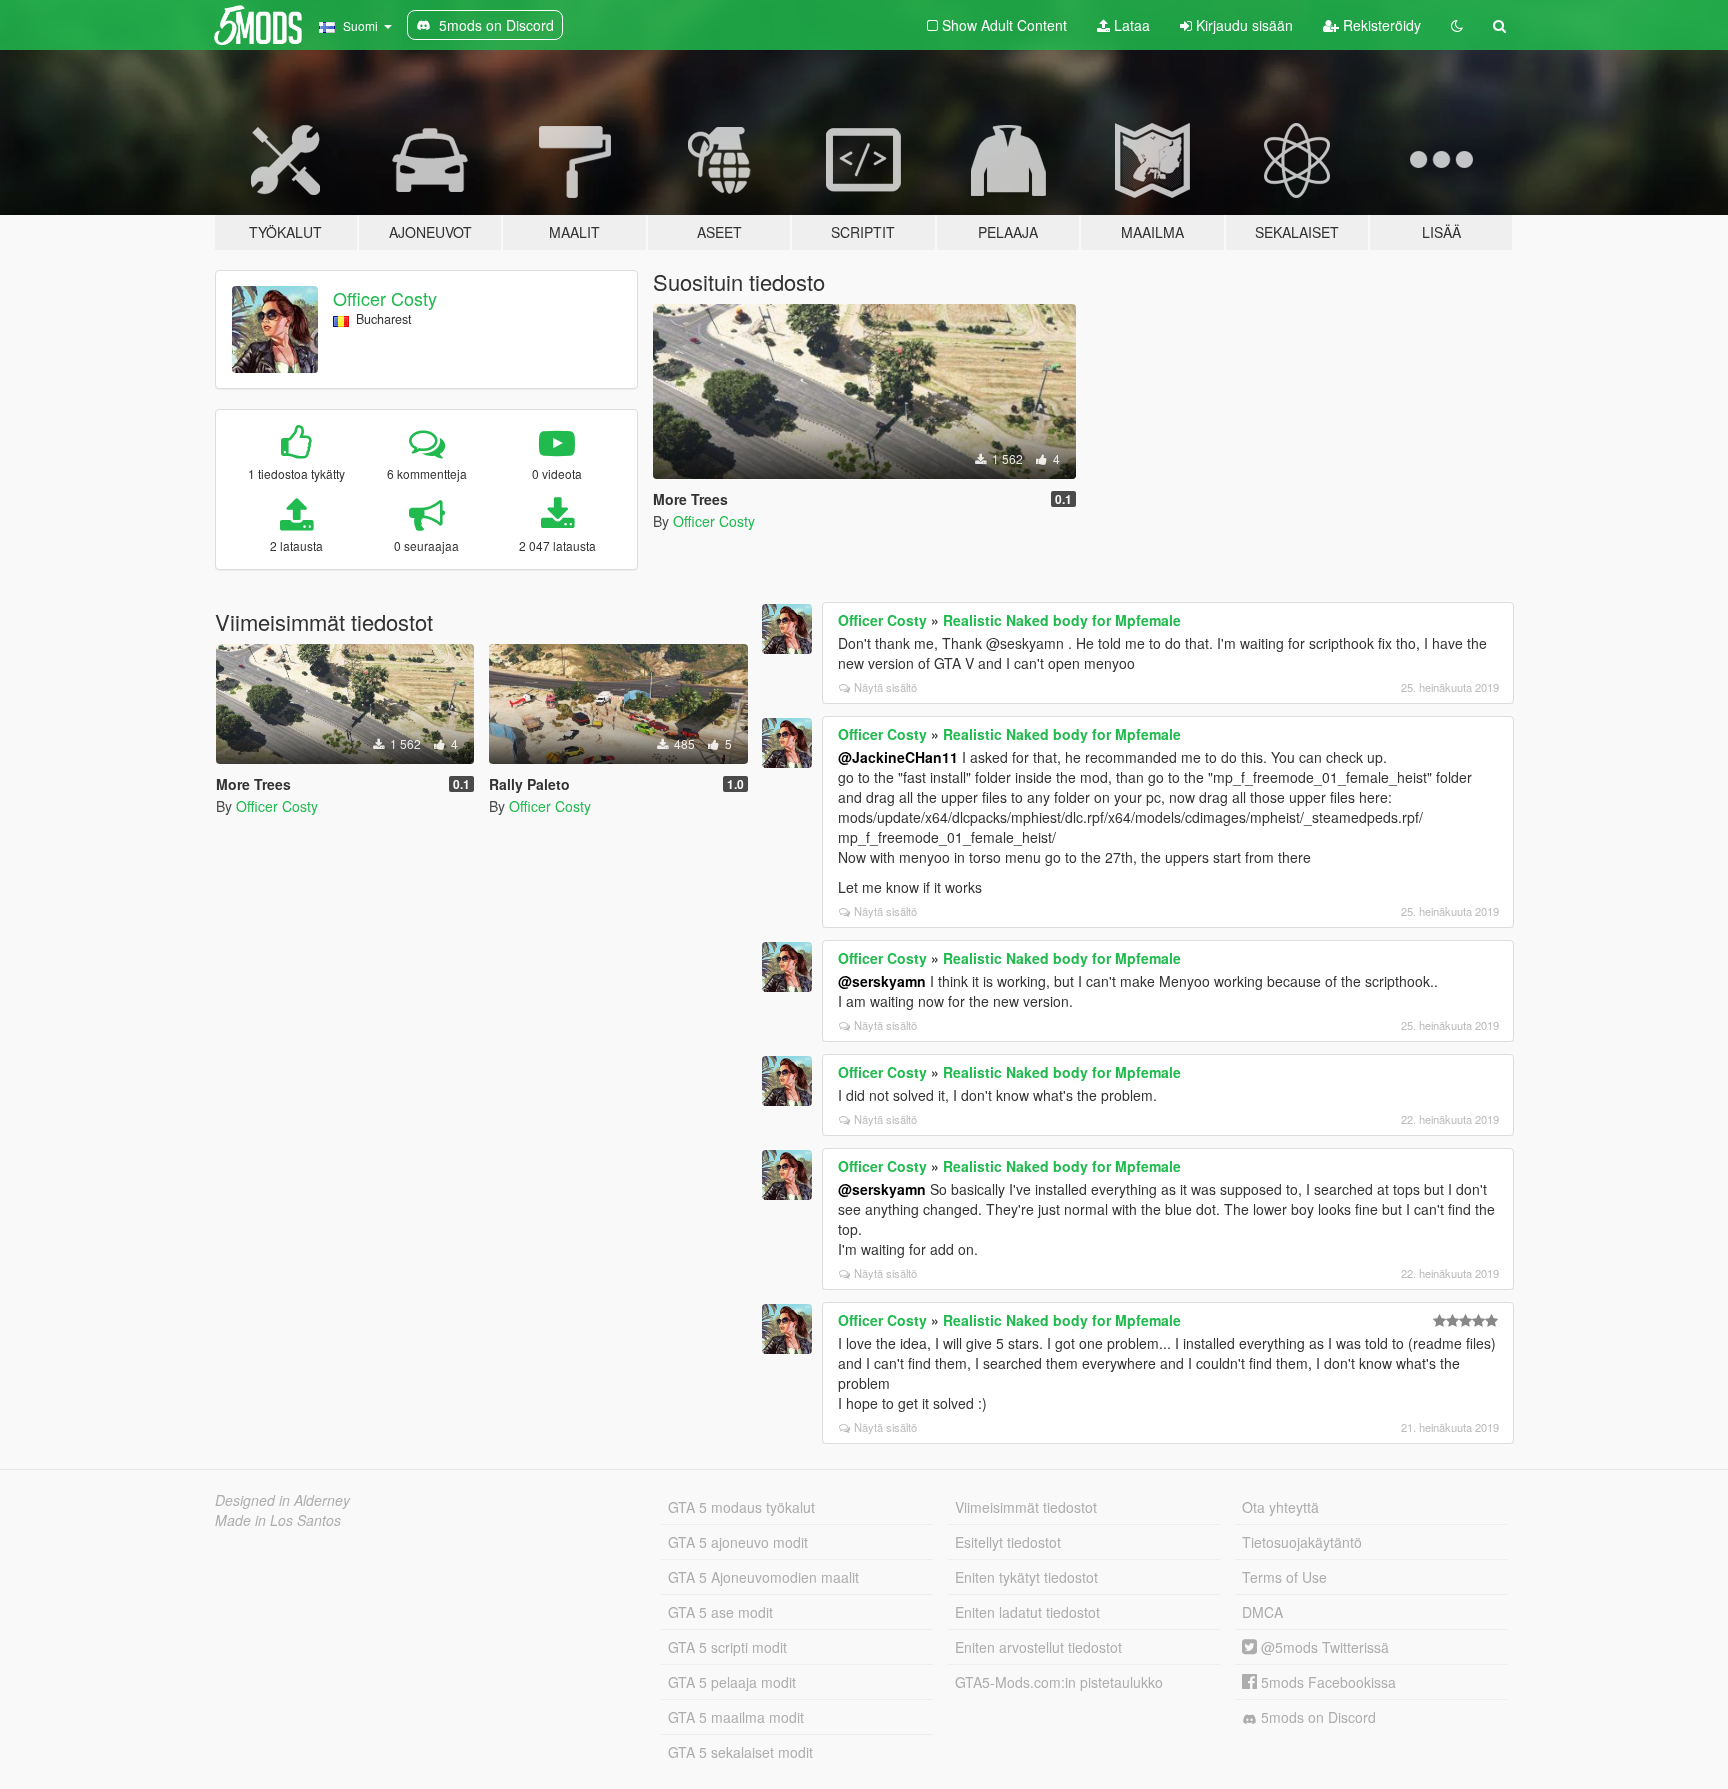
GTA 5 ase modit (720, 1612)
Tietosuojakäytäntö (1302, 1542)
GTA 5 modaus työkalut (741, 1507)
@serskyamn (882, 981)
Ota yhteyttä (1280, 1507)
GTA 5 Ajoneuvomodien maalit (763, 1577)
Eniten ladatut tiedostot (1027, 1612)
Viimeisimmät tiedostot (1026, 1507)
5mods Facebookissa (1326, 1682)
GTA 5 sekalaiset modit (740, 1752)
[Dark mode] (1457, 25)
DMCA (1262, 1612)
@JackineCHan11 (898, 757)
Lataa (1130, 25)
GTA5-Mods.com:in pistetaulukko (1059, 1682)
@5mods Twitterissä (1323, 1647)
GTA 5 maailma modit (736, 1717)
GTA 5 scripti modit (727, 1647)
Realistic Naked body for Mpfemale (1062, 620)
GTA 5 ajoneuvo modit (738, 1542)
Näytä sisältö (885, 687)
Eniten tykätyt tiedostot (1026, 1577)
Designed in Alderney (282, 1500)
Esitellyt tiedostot (1008, 1542)
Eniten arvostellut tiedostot (1038, 1647)
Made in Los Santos (278, 1520)
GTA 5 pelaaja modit (732, 1682)
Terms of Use (1284, 1577)
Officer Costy (385, 298)
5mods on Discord (1316, 1717)
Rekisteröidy (1380, 25)
